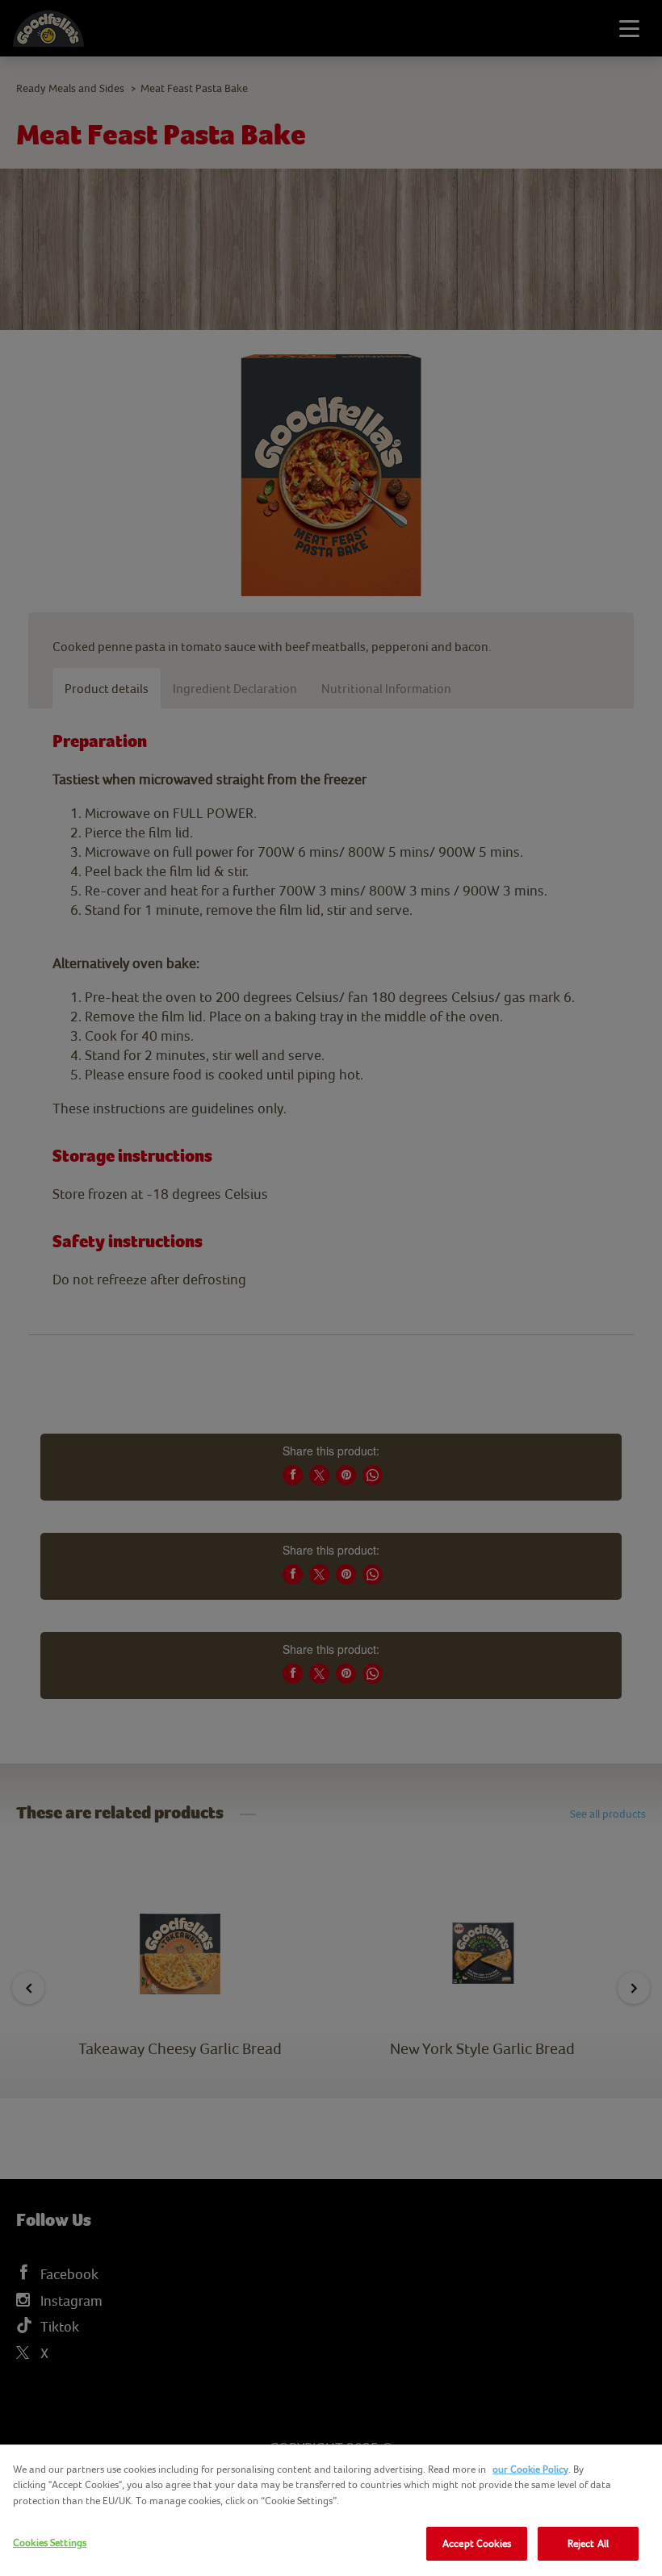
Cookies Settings (50, 2543)
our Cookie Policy (530, 2469)
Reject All (588, 2543)
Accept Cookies (477, 2543)
